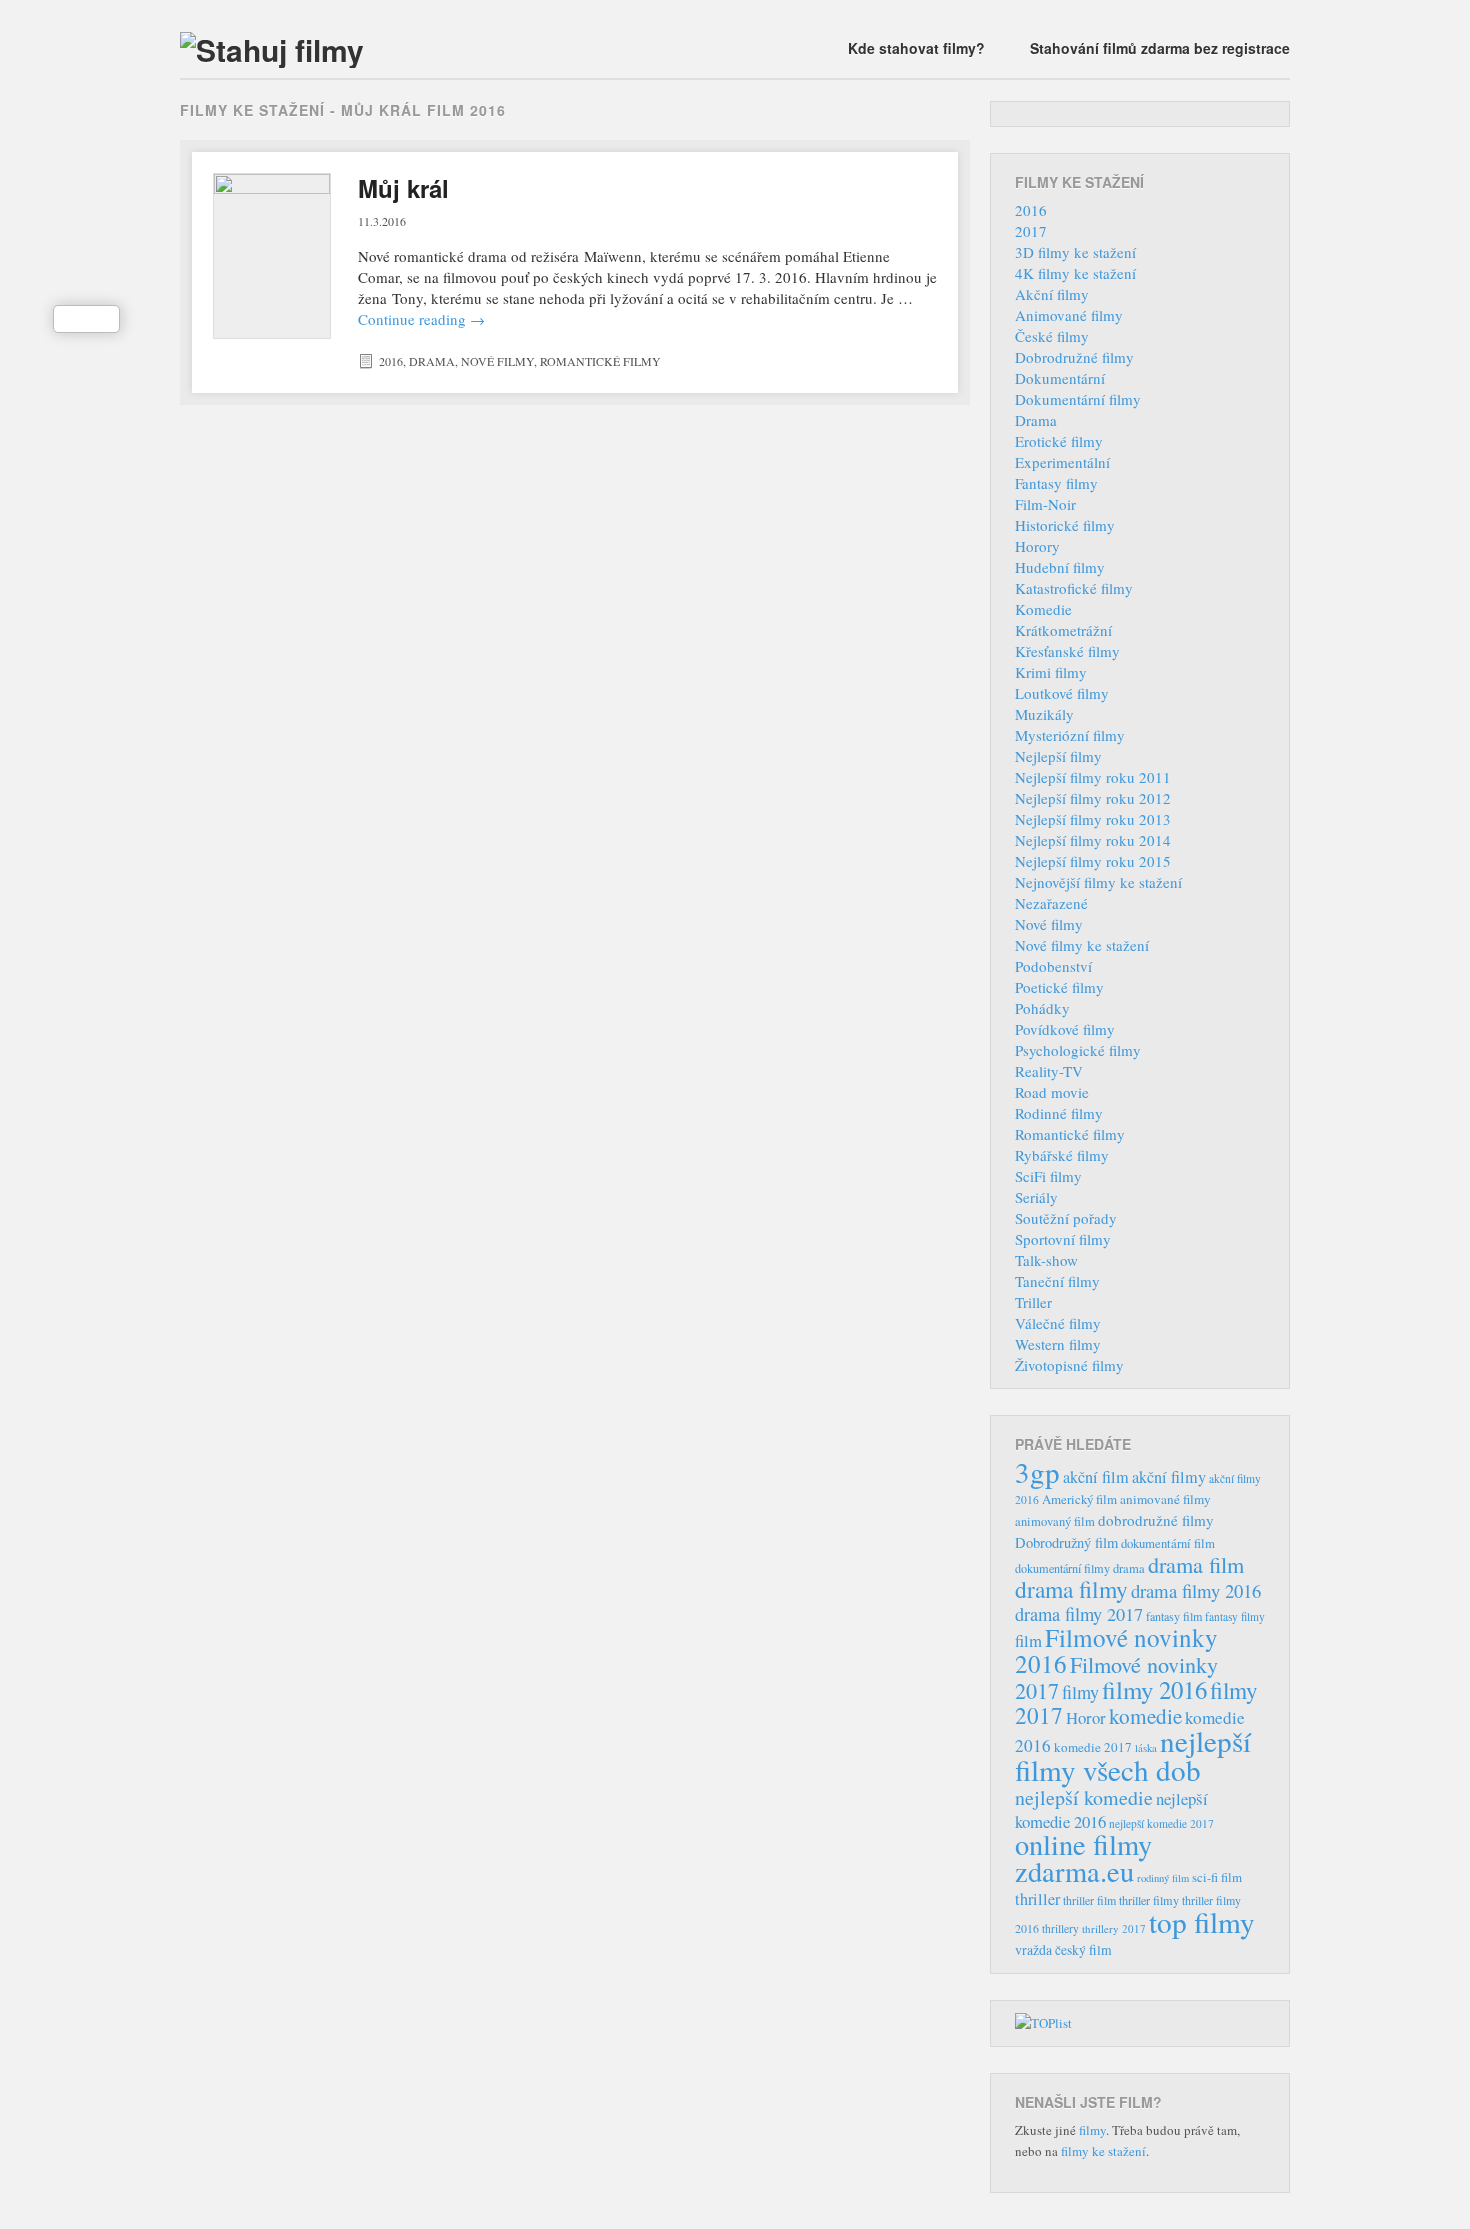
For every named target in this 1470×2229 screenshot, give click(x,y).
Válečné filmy (1058, 1323)
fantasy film (1174, 1616)
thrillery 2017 (1114, 1928)
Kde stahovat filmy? (916, 48)
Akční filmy (1052, 294)
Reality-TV (1049, 1071)
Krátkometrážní (1063, 630)
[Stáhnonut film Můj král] (272, 256)
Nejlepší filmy (1058, 756)
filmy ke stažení (1103, 2151)
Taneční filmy (1057, 1281)
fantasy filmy (1235, 1616)
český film (1083, 1950)
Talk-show (1046, 1260)
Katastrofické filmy (1074, 588)
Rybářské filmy (1062, 1155)
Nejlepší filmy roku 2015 (1093, 861)
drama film (1196, 1564)
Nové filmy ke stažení (1082, 945)
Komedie (1043, 609)
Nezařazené (1051, 903)
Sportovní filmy (1063, 1239)
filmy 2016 (1154, 1689)
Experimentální (1062, 462)
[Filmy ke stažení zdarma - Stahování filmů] (272, 49)
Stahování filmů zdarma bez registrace (1160, 48)
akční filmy (1169, 1477)
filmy (1080, 1692)
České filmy (1052, 336)
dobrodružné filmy (1156, 1520)
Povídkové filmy (1065, 1029)
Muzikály (1044, 714)
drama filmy (1071, 1589)
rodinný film (1163, 1878)
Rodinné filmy (1059, 1113)
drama (1129, 1568)
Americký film (1079, 1499)
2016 (391, 361)
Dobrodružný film (1066, 1542)
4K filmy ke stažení (1075, 273)
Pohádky (1042, 1008)
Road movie (1052, 1092)
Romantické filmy (600, 361)
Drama (432, 361)
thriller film (1089, 1900)
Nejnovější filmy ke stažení (1098, 882)
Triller (1033, 1302)
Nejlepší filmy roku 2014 (1093, 840)
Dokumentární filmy (1078, 399)
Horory (1037, 546)
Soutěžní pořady (1066, 1218)
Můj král (403, 188)
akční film (1096, 1477)
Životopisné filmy (1069, 1365)
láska (1146, 1748)
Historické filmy (1065, 525)
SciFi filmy (1048, 1176)
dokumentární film (1168, 1543)
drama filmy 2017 (1079, 1614)
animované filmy (1165, 1499)
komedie (1145, 1716)
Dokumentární (1060, 378)
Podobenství (1053, 966)
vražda (1033, 1949)
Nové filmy (497, 361)
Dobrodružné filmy (1074, 357)
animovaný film (1055, 1521)
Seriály (1036, 1197)
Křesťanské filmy (1067, 651)
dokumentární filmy (1062, 1568)
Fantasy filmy (1056, 483)
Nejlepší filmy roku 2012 (1093, 798)
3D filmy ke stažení (1075, 252)
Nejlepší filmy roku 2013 (1093, 819)
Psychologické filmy (1078, 1050)
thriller (1037, 1899)
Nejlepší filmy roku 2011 (1093, 777)
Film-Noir (1045, 504)
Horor (1086, 1717)
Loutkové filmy (1062, 693)
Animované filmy (1069, 315)
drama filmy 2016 (1196, 1590)
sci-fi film (1217, 1877)
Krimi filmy (1051, 672)
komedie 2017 (1093, 1747)
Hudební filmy (1060, 567)
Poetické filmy (1059, 987)
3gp (1037, 1471)
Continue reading (421, 319)
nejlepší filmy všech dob (1133, 1755)
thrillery (1060, 1928)
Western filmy (1058, 1344)
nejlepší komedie (1084, 1797)
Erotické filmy (1059, 441)
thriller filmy (1149, 1900)
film (1028, 1640)
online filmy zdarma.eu (1083, 1857)
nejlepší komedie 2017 (1161, 1823)
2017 (1031, 231)
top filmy (1202, 1921)
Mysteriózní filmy (1070, 735)
